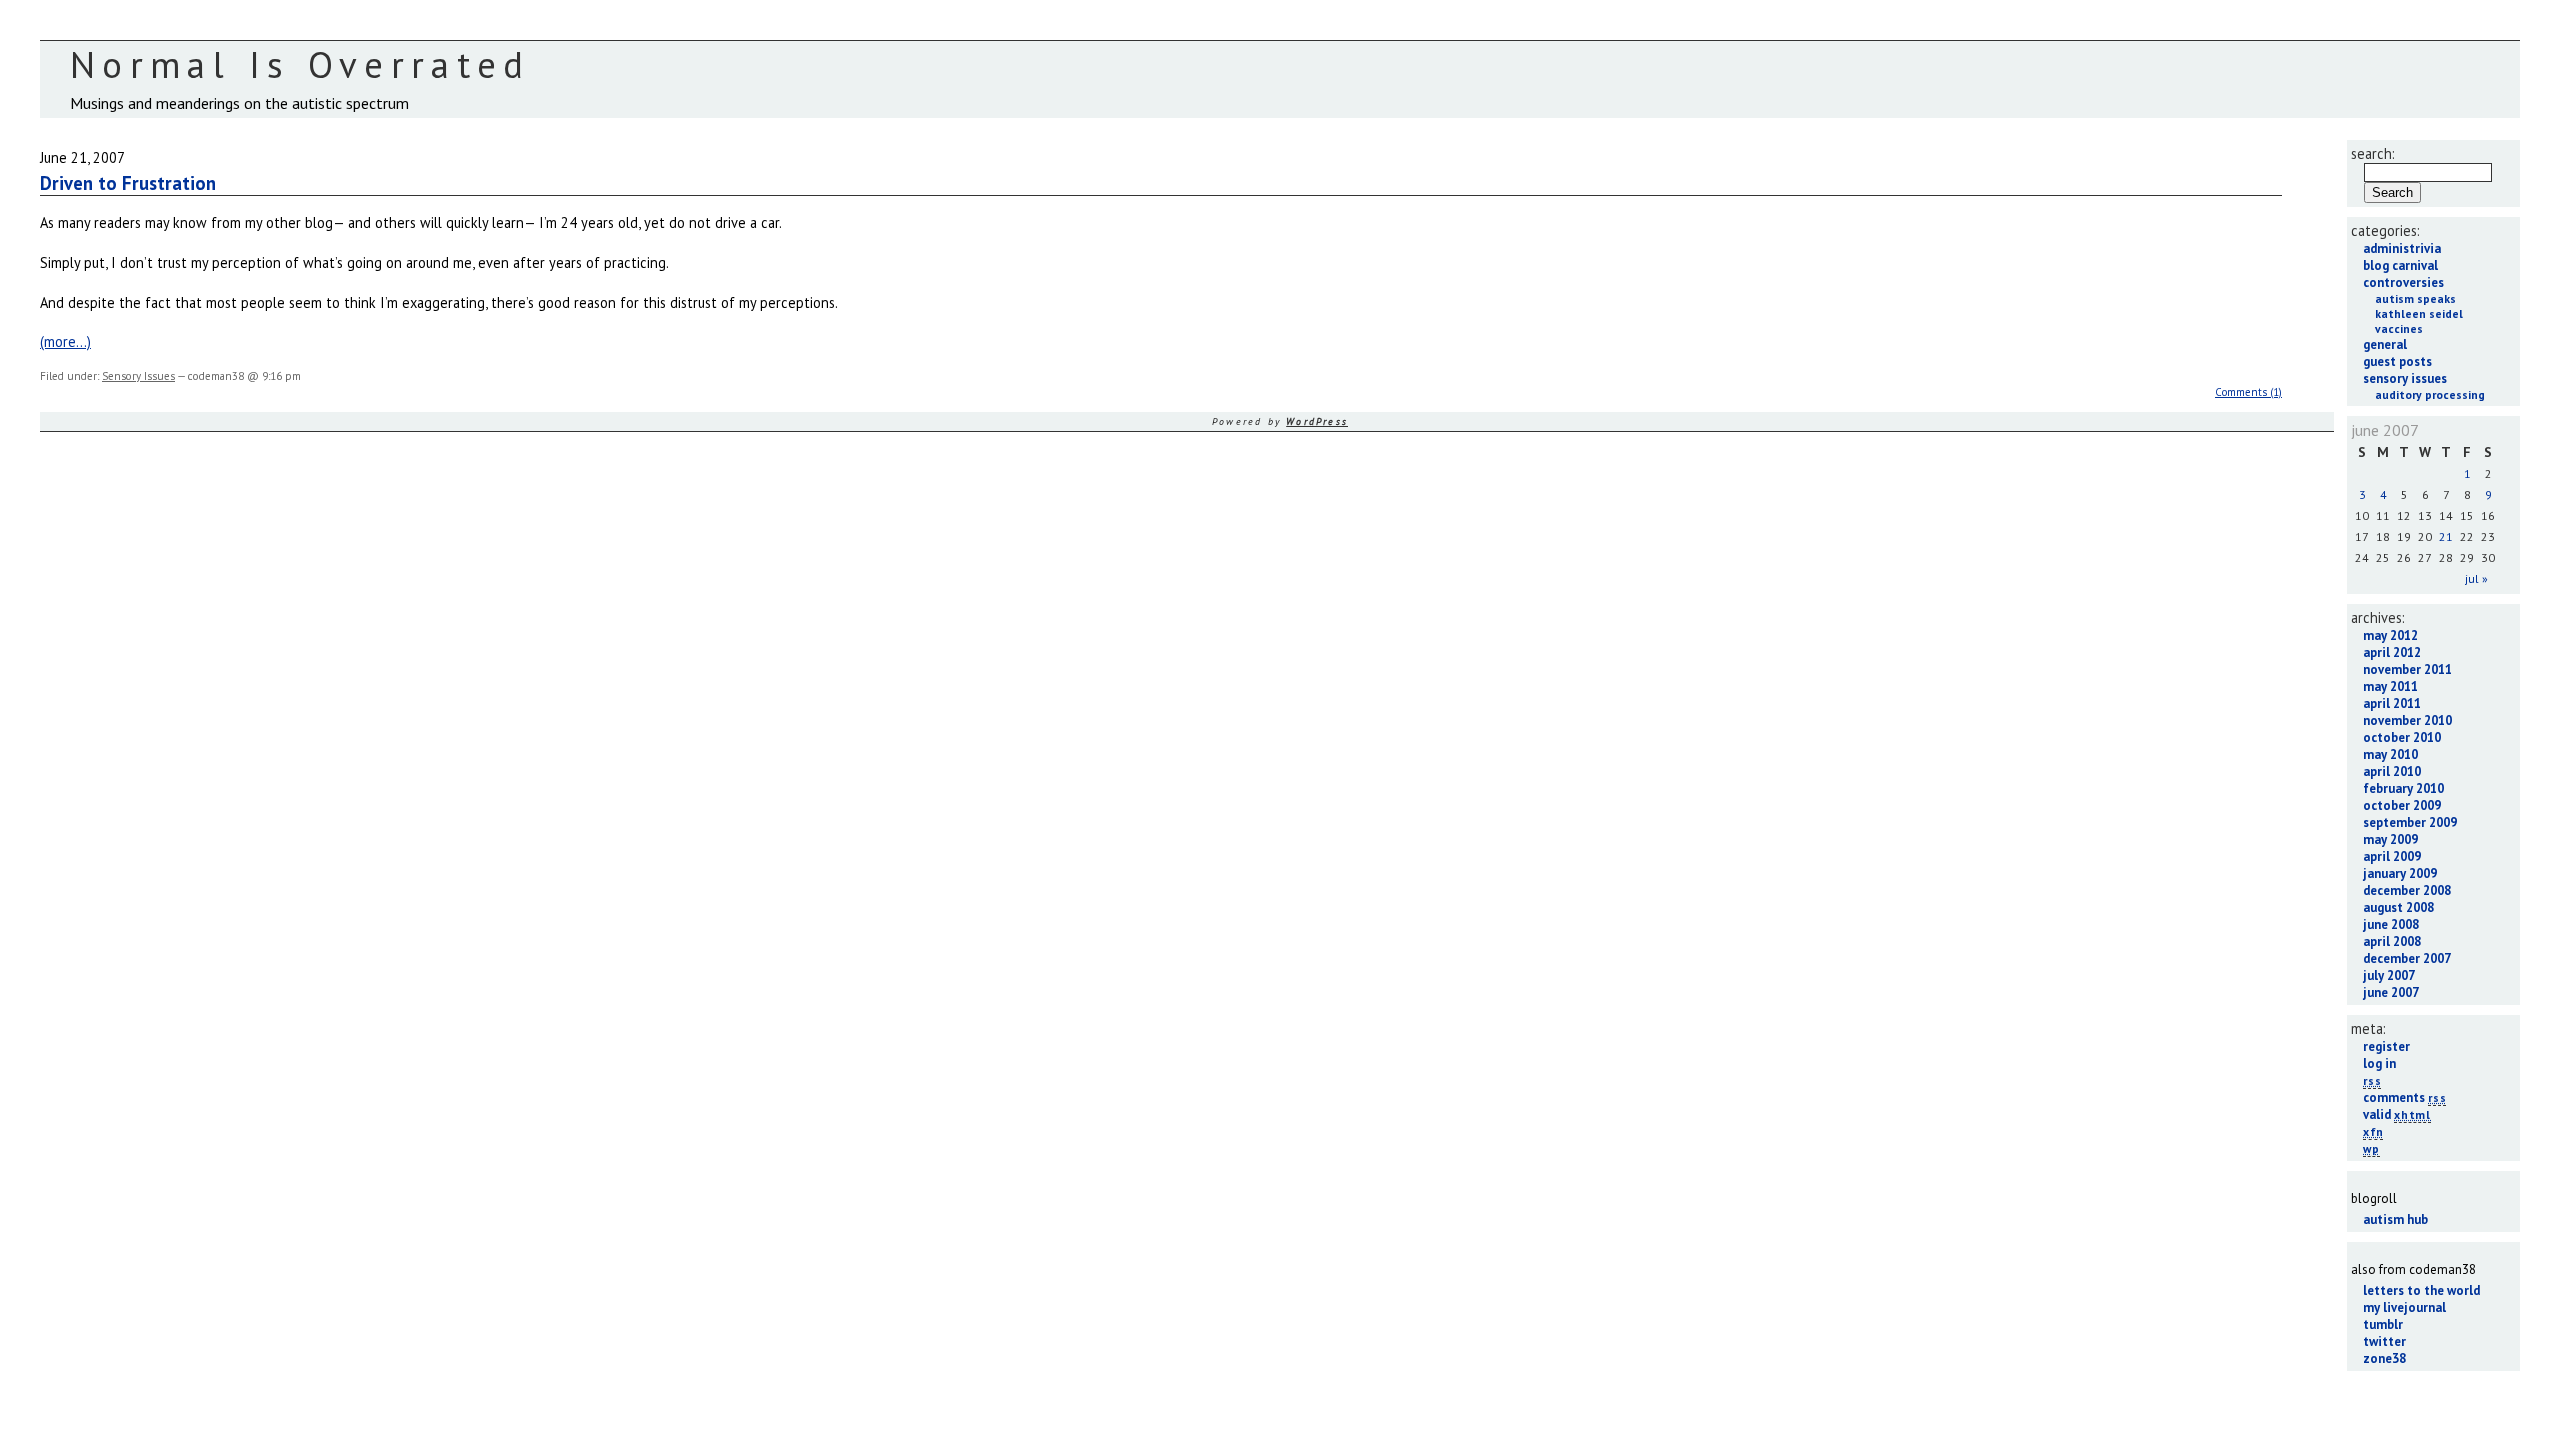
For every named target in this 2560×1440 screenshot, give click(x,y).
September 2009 (2410, 822)
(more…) (65, 341)
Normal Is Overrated (300, 64)
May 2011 (2390, 686)
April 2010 (2392, 771)
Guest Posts (2397, 361)
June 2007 (2391, 992)
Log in (2379, 1063)
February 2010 (2403, 788)
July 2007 (2389, 975)
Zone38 (2384, 1358)
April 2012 (2392, 652)
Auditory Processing (2430, 394)
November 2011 (2407, 669)
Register (2386, 1046)
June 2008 (2391, 924)
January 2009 (2400, 873)
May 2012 (2390, 635)
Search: (2373, 153)
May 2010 (2390, 754)
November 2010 (2407, 720)
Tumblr (2383, 1324)
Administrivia (2402, 248)
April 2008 (2392, 941)
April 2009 (2392, 856)
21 (2446, 536)
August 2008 (2398, 907)
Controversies (2403, 282)
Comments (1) (2248, 392)
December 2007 (2407, 958)
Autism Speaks (2415, 298)
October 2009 (2402, 805)
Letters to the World (2421, 1290)
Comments (2404, 1097)
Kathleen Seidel (2419, 313)
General (2385, 344)
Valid (2397, 1114)
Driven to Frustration (128, 183)
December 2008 (2407, 890)
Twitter (2384, 1341)
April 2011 (2392, 703)
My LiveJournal (2404, 1307)
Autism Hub (2395, 1219)
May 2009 (2390, 839)
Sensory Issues (138, 376)
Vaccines (2399, 328)
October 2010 (2402, 737)
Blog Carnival (2400, 265)
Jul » (2476, 578)
